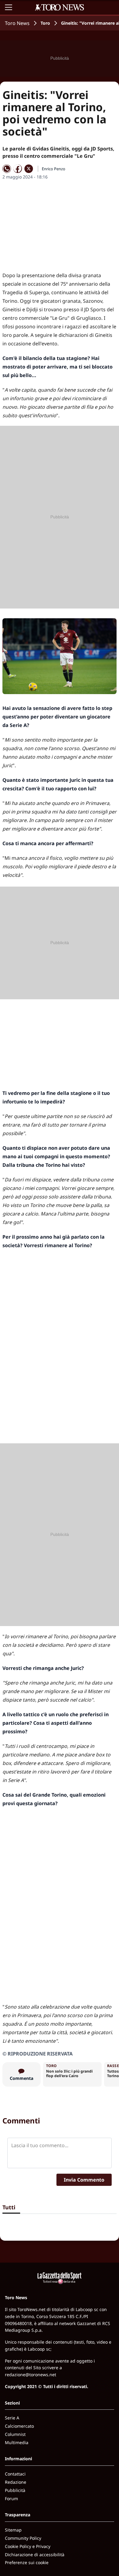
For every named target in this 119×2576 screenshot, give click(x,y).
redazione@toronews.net (31, 2375)
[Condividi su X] (29, 169)
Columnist (15, 2434)
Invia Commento (84, 2180)
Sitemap (13, 2530)
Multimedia (17, 2442)
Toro (45, 23)
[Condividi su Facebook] (18, 169)
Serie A (12, 2418)
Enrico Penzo (54, 169)
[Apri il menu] (9, 7)
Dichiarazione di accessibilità (35, 2555)
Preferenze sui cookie (27, 2562)
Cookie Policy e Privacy (28, 2546)
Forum (11, 2498)
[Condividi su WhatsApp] (7, 169)
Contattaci (15, 2474)
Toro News (17, 23)
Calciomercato (19, 2426)
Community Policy (23, 2538)
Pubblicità (15, 2490)
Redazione (16, 2482)
